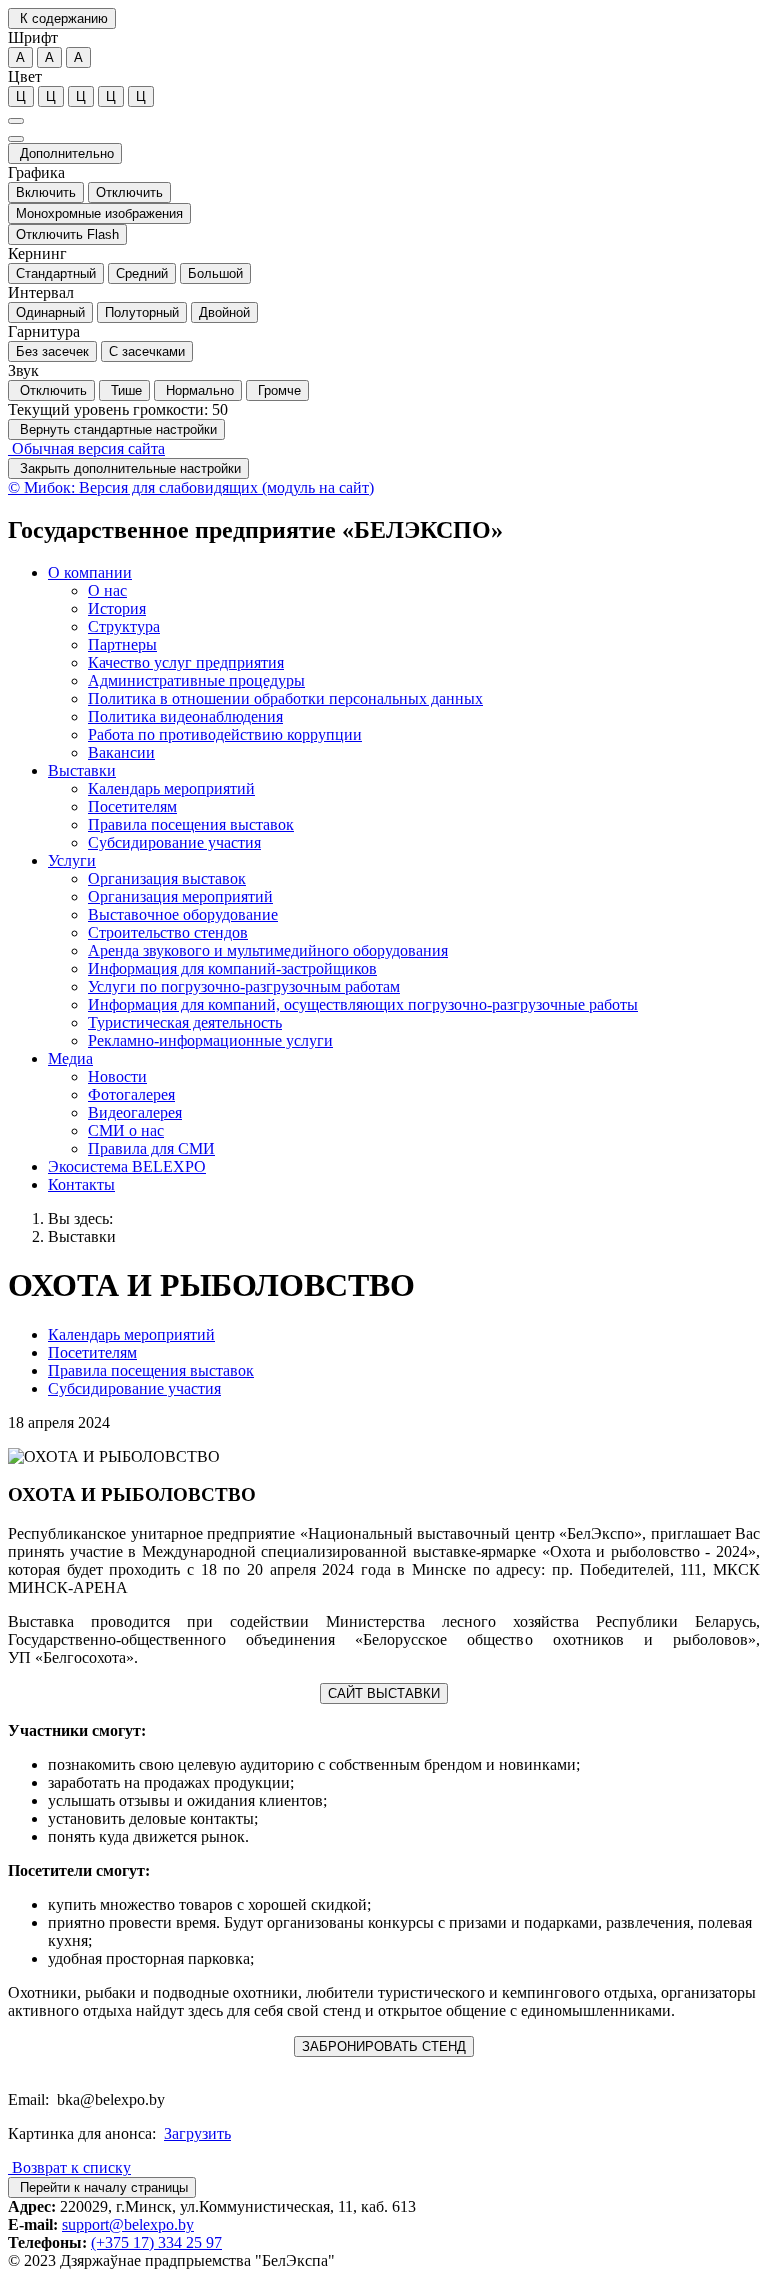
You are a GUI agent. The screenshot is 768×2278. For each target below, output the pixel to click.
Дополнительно (65, 153)
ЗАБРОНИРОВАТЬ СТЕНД (384, 2046)
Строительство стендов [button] (168, 932)
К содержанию (62, 18)
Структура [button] (124, 626)
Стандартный (56, 273)
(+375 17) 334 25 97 (156, 2242)
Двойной (224, 312)
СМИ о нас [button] (126, 1130)
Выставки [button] (82, 770)
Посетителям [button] (132, 806)
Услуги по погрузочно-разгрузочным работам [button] (244, 986)
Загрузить (197, 2133)
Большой (215, 273)
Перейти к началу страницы (102, 2187)
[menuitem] (404, 663)
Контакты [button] (81, 1184)
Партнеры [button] (122, 644)
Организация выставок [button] (167, 878)
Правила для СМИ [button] (151, 1148)
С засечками (147, 351)
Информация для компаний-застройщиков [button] (232, 968)
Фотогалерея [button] (131, 1094)
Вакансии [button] (121, 752)
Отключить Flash (67, 234)
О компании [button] (90, 572)
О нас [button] (107, 590)
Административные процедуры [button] (196, 680)
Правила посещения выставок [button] (191, 824)
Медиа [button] (70, 1058)
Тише (124, 390)
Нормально (198, 390)
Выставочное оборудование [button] (183, 914)
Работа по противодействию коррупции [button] (225, 734)
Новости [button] (117, 1076)
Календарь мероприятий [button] (171, 788)
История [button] (117, 608)
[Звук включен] (16, 139)
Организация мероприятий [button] (180, 896)
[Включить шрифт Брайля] (16, 121)
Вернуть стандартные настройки (116, 429)
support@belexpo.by (128, 2224)
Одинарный (50, 312)
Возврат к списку (69, 2167)
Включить (46, 192)
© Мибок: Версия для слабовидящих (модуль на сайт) (191, 487)
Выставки (82, 1236)
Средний (142, 273)
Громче (277, 390)
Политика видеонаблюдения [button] (185, 716)
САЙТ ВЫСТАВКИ (384, 1693)
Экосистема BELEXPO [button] (127, 1166)
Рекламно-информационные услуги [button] (210, 1040)
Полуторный (142, 312)
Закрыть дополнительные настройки (128, 468)
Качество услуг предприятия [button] (186, 662)
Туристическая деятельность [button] (185, 1022)
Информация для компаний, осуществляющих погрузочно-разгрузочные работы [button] (363, 1004)
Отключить (129, 192)
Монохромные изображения (99, 213)
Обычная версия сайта (86, 448)
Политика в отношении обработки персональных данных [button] (285, 698)
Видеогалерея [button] (135, 1112)
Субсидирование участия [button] (174, 842)
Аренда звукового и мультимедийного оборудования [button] (268, 950)
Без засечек (52, 351)
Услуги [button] (72, 860)
